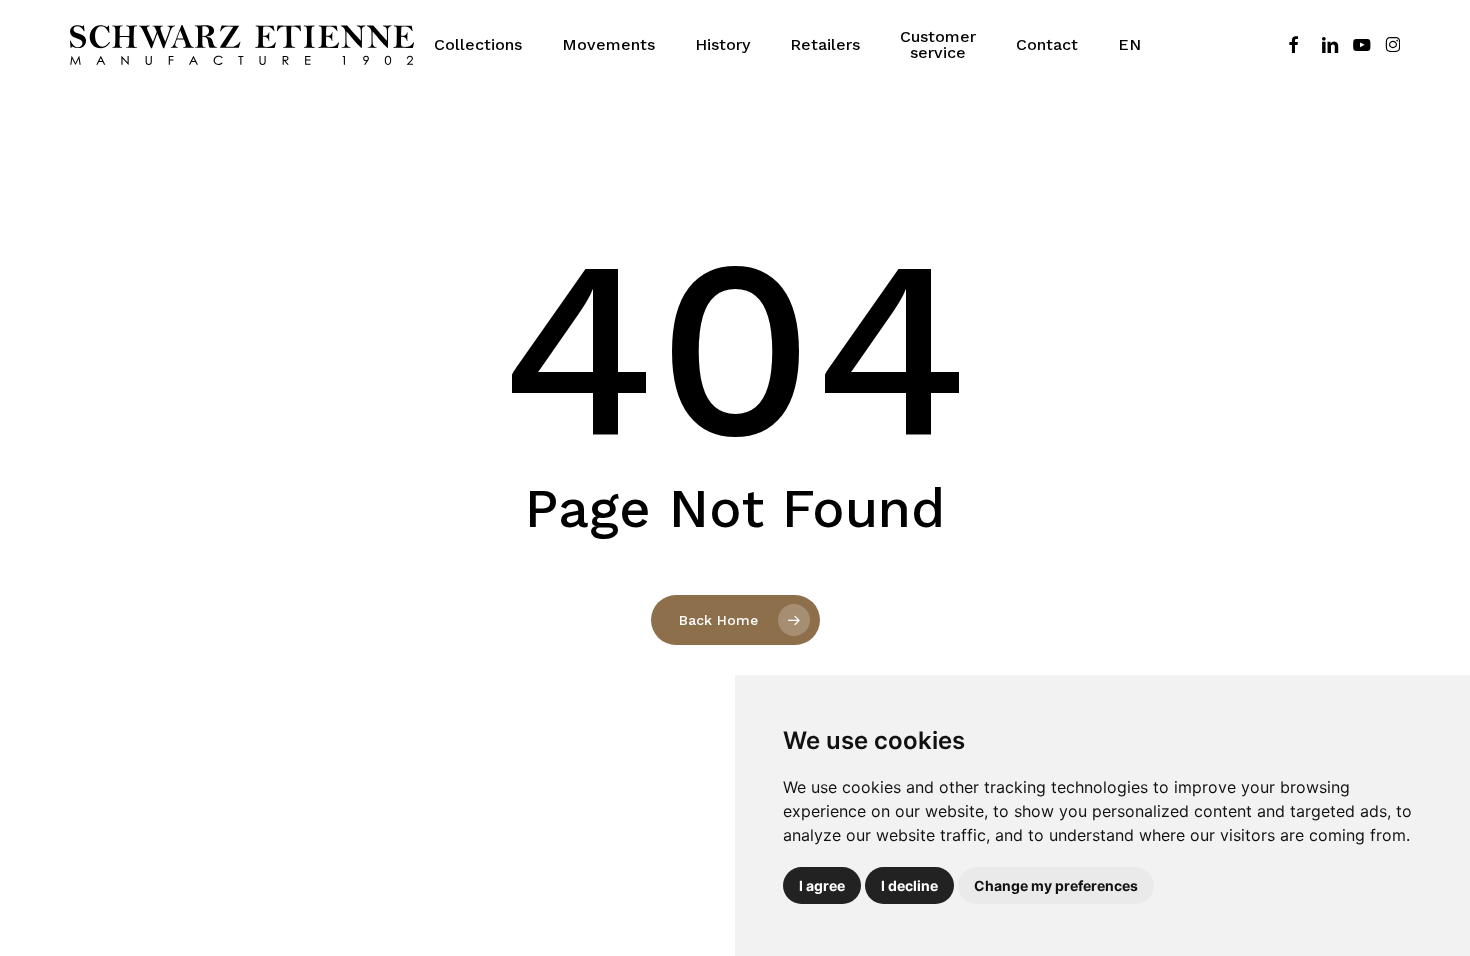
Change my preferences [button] (1056, 885)
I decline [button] (909, 885)
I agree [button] (822, 885)
